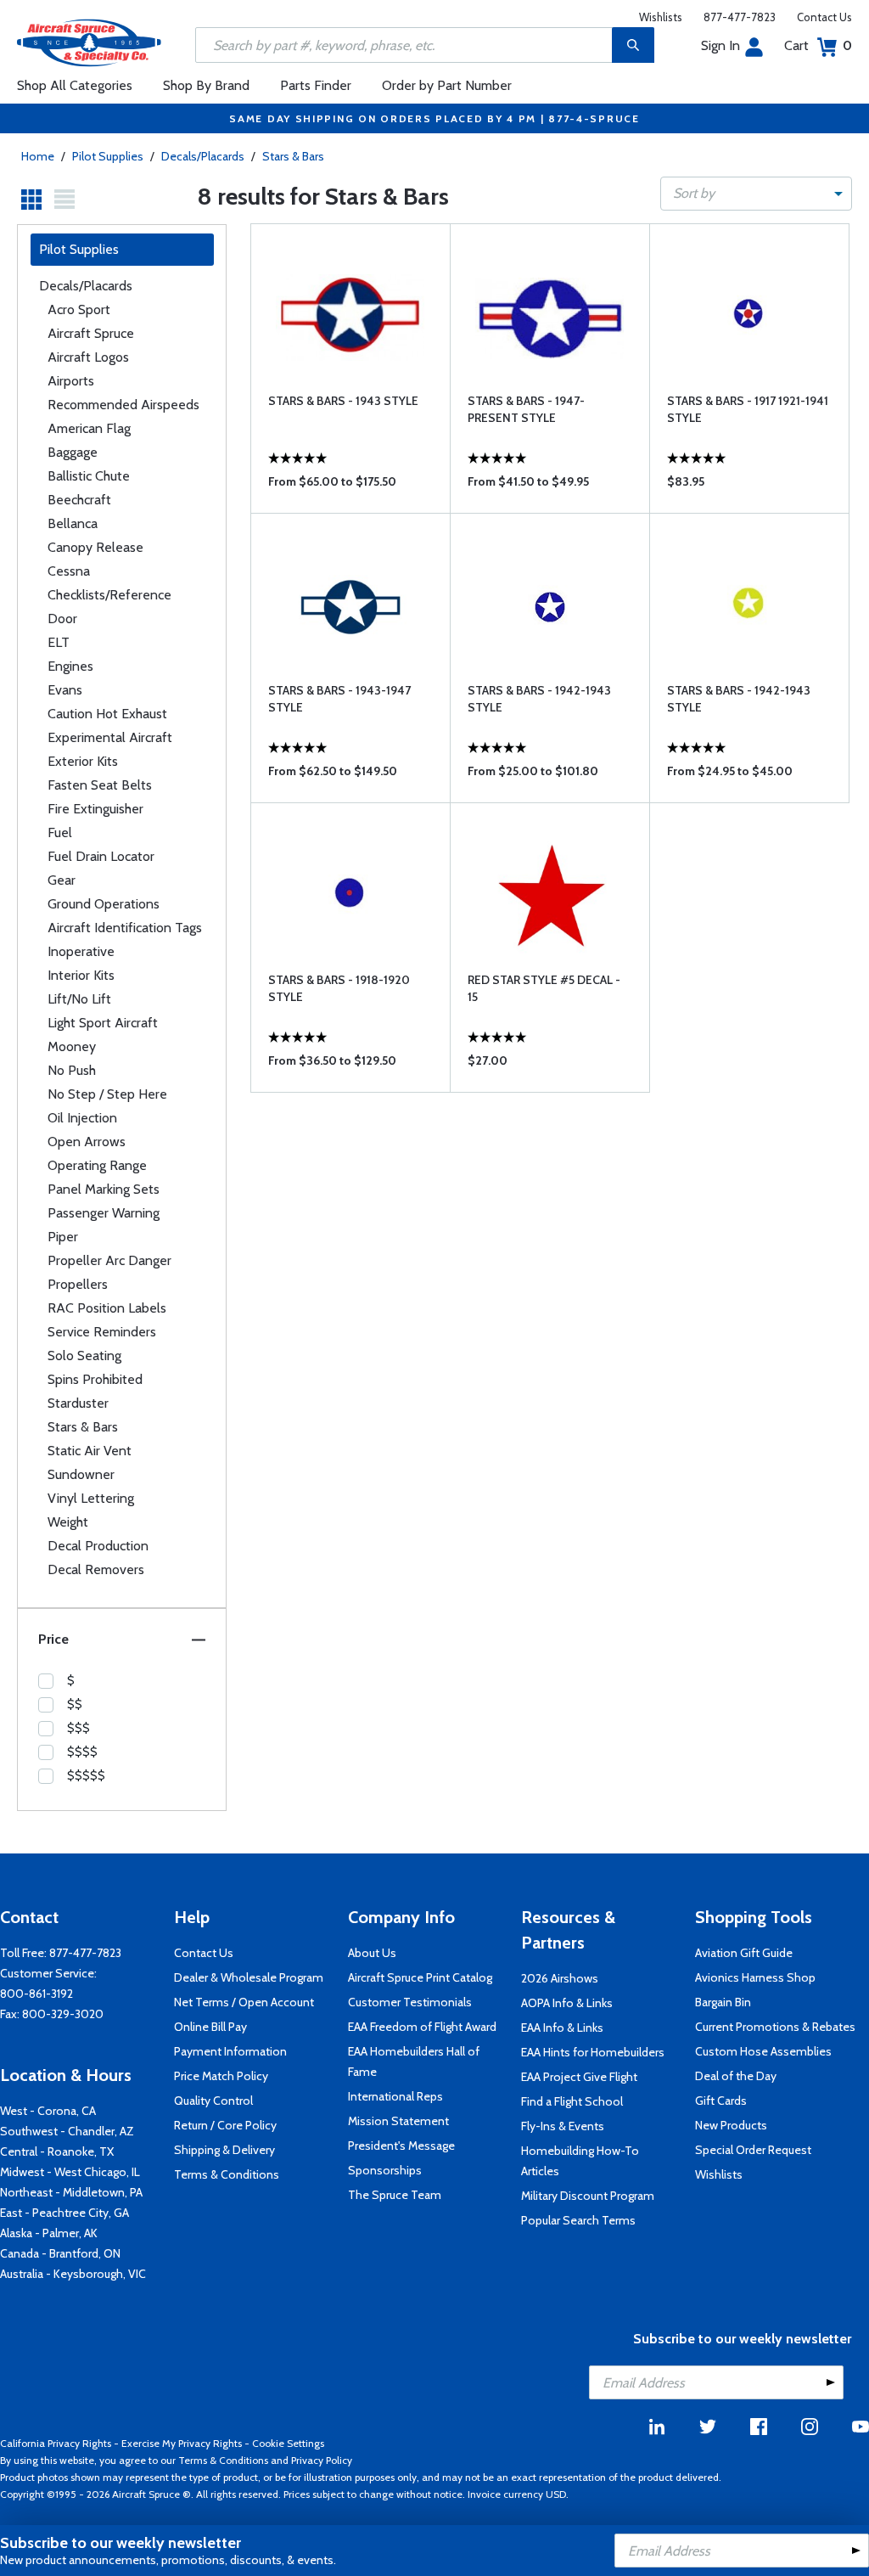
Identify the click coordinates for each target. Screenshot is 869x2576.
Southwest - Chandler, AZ (67, 2131)
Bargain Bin (723, 2002)
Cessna (69, 571)
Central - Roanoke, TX (57, 2151)
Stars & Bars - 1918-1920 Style (339, 988)
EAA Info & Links (562, 2028)
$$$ (78, 1728)
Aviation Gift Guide (744, 1953)
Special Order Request (753, 2150)
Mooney (72, 1046)
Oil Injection (82, 1118)
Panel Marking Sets (104, 1189)
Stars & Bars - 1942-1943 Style (539, 699)
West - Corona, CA (48, 2111)
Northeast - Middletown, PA (71, 2192)
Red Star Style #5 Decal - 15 (544, 988)
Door (62, 619)
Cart (818, 45)
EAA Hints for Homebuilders (593, 2052)
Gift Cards (721, 2101)
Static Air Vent (90, 1451)
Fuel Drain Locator (101, 856)
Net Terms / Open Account (244, 2002)
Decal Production (98, 1546)
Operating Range (97, 1165)
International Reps (395, 2096)
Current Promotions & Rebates (775, 2027)
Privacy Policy (322, 2460)
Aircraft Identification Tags (125, 928)
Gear (62, 880)
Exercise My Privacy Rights (182, 2443)
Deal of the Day (736, 2076)
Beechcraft (79, 500)
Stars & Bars (293, 156)
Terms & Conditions (227, 2174)
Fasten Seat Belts (100, 785)
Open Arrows (87, 1142)
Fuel (60, 832)
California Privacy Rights (56, 2443)
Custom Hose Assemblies (763, 2051)
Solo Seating (84, 1355)
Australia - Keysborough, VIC (73, 2274)
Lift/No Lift (79, 999)
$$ (75, 1704)
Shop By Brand (206, 85)
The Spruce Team (395, 2195)
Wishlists (661, 17)
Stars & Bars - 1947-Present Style (526, 409)
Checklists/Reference (109, 595)
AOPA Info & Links (567, 2003)
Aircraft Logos (88, 357)
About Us (372, 1953)
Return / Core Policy (225, 2125)
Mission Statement (398, 2121)
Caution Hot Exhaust (107, 714)
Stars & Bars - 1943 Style (343, 401)
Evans (65, 690)
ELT (59, 642)
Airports (71, 381)
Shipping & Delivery (224, 2150)
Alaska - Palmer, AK (49, 2233)
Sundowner (81, 1474)
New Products (731, 2125)
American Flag (89, 428)
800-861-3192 (36, 1994)
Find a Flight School (572, 2101)
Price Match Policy (221, 2076)
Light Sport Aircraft (103, 1023)
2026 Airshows (560, 1978)
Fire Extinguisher (95, 809)
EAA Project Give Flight (579, 2077)
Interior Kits (81, 975)
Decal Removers (96, 1569)
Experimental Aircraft (110, 737)
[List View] (64, 200)
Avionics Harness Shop (755, 1977)
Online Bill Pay (210, 2027)
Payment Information (230, 2051)
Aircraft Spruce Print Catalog (420, 1977)
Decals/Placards (203, 156)
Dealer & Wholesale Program (249, 1977)
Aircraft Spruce (91, 333)
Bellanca (73, 523)
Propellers (78, 1284)
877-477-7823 (740, 17)
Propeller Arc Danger (109, 1260)
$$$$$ (86, 1775)
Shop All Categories (75, 85)
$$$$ (82, 1752)
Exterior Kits (83, 761)
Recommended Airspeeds (123, 405)
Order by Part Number (447, 85)
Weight (68, 1522)
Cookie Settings (288, 2443)
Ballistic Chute (89, 476)
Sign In (720, 45)
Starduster (78, 1403)
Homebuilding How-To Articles (580, 2161)
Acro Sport (79, 309)
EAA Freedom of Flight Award (422, 2027)
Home (38, 156)
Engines (70, 666)
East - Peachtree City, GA (64, 2213)
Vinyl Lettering (91, 1498)
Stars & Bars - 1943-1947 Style (339, 699)
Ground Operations (104, 904)
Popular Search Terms (578, 2220)
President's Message (401, 2146)
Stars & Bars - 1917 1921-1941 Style (748, 409)
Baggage (73, 452)
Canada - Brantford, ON (60, 2253)
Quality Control (213, 2101)
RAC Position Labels (107, 1308)
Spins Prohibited (95, 1379)
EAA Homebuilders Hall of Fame (414, 2061)
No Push (72, 1070)
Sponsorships (385, 2170)
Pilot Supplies (108, 156)
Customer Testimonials (410, 2002)
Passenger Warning (104, 1213)
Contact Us (824, 17)
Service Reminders (102, 1332)
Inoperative (81, 951)
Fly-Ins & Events (563, 2126)
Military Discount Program (588, 2196)
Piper (63, 1237)
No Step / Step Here (107, 1094)
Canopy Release (95, 547)
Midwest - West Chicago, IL (70, 2172)
